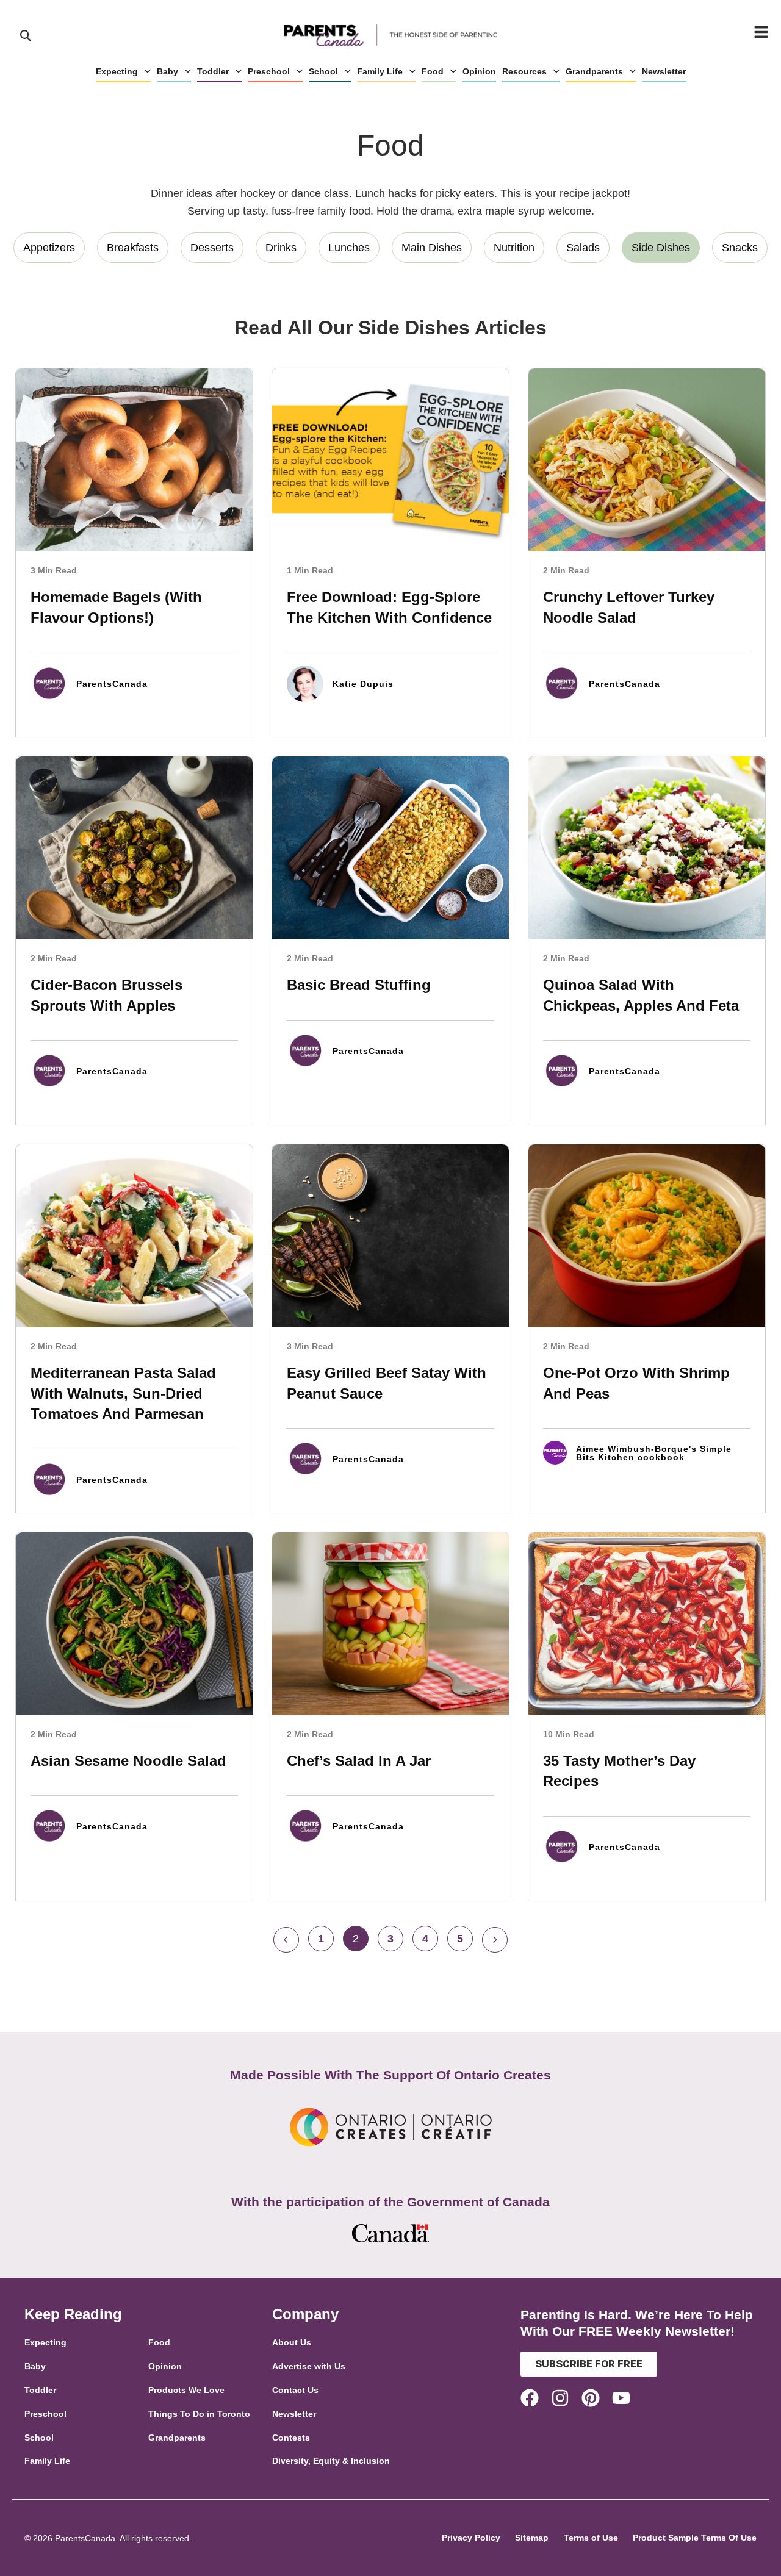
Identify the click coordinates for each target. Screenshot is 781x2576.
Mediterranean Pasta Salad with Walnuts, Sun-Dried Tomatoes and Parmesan (123, 1393)
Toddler (213, 71)
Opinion (479, 71)
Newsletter (664, 71)
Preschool (269, 71)
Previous (286, 1940)
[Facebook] (530, 2398)
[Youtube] (621, 2398)
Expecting (117, 71)
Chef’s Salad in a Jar (359, 1761)
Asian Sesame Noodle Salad (128, 1761)
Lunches (349, 248)
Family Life (380, 71)
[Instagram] (560, 2398)
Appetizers (49, 248)
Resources (524, 71)
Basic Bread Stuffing (359, 985)
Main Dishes (432, 248)
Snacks (740, 248)
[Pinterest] (591, 2398)
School (323, 71)
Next (495, 1940)
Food (433, 71)
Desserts (212, 248)
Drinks (281, 248)
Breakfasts (133, 248)
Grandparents (594, 71)
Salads (583, 248)
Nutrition (514, 248)
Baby (167, 71)
